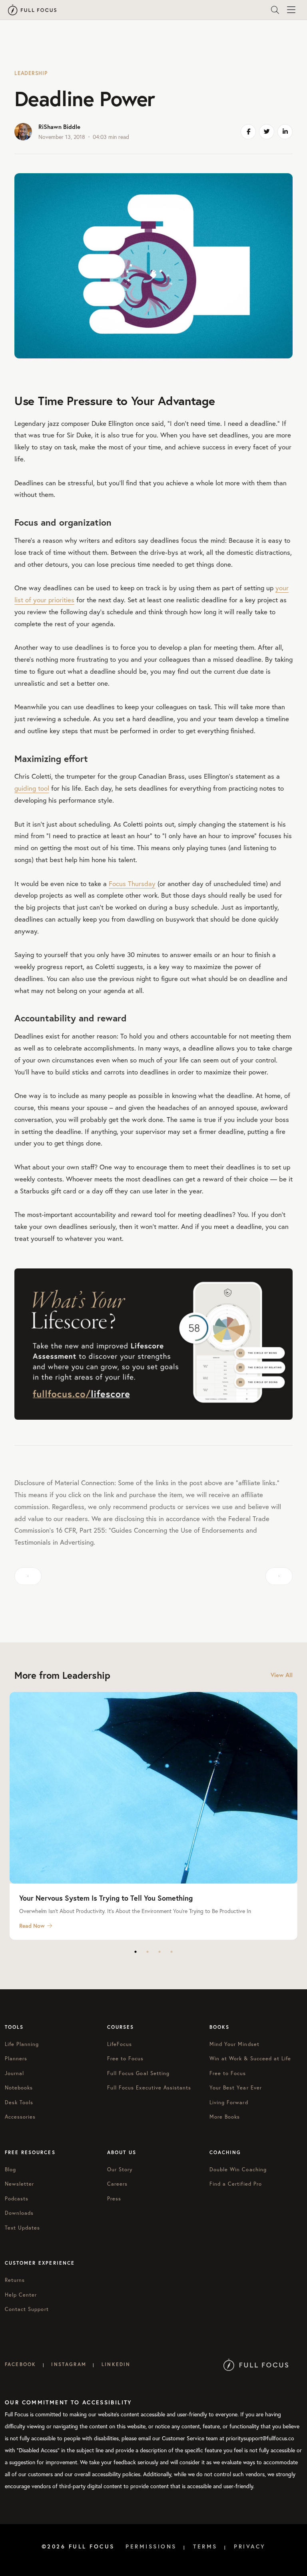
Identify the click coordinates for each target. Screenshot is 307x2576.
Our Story (120, 2169)
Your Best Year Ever (236, 2088)
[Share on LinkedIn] (285, 132)
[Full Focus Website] (256, 2364)
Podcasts (17, 2199)
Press (114, 2199)
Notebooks (19, 2088)
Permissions (151, 2546)
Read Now (32, 1926)
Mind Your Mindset (234, 2044)
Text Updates (22, 2228)
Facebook (20, 2364)
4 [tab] (171, 1952)
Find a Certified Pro (236, 2184)
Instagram (69, 2364)
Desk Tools (19, 2102)
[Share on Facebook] (248, 132)
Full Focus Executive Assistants (149, 2088)
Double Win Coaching (238, 2169)
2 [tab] (148, 1952)
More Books (225, 2117)
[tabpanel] (153, 1816)
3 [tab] (159, 1952)
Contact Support (27, 2309)
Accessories (20, 2117)
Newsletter (19, 2184)
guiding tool (32, 788)
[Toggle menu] (291, 10)
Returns (15, 2280)
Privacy (250, 2546)
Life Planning (22, 2044)
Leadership (31, 73)
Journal (14, 2073)
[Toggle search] (275, 10)
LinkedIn (116, 2364)
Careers (117, 2184)
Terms (205, 2546)
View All (282, 1675)
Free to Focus (126, 2059)
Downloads (19, 2213)
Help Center (21, 2295)
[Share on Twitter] (267, 132)
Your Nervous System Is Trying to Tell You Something (106, 1898)
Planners (16, 2059)
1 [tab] (136, 1952)
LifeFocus (120, 2044)
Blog (10, 2169)
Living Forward (229, 2102)
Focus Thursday (132, 883)
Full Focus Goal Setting (138, 2073)
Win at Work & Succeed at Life (250, 2059)
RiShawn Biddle (59, 127)
